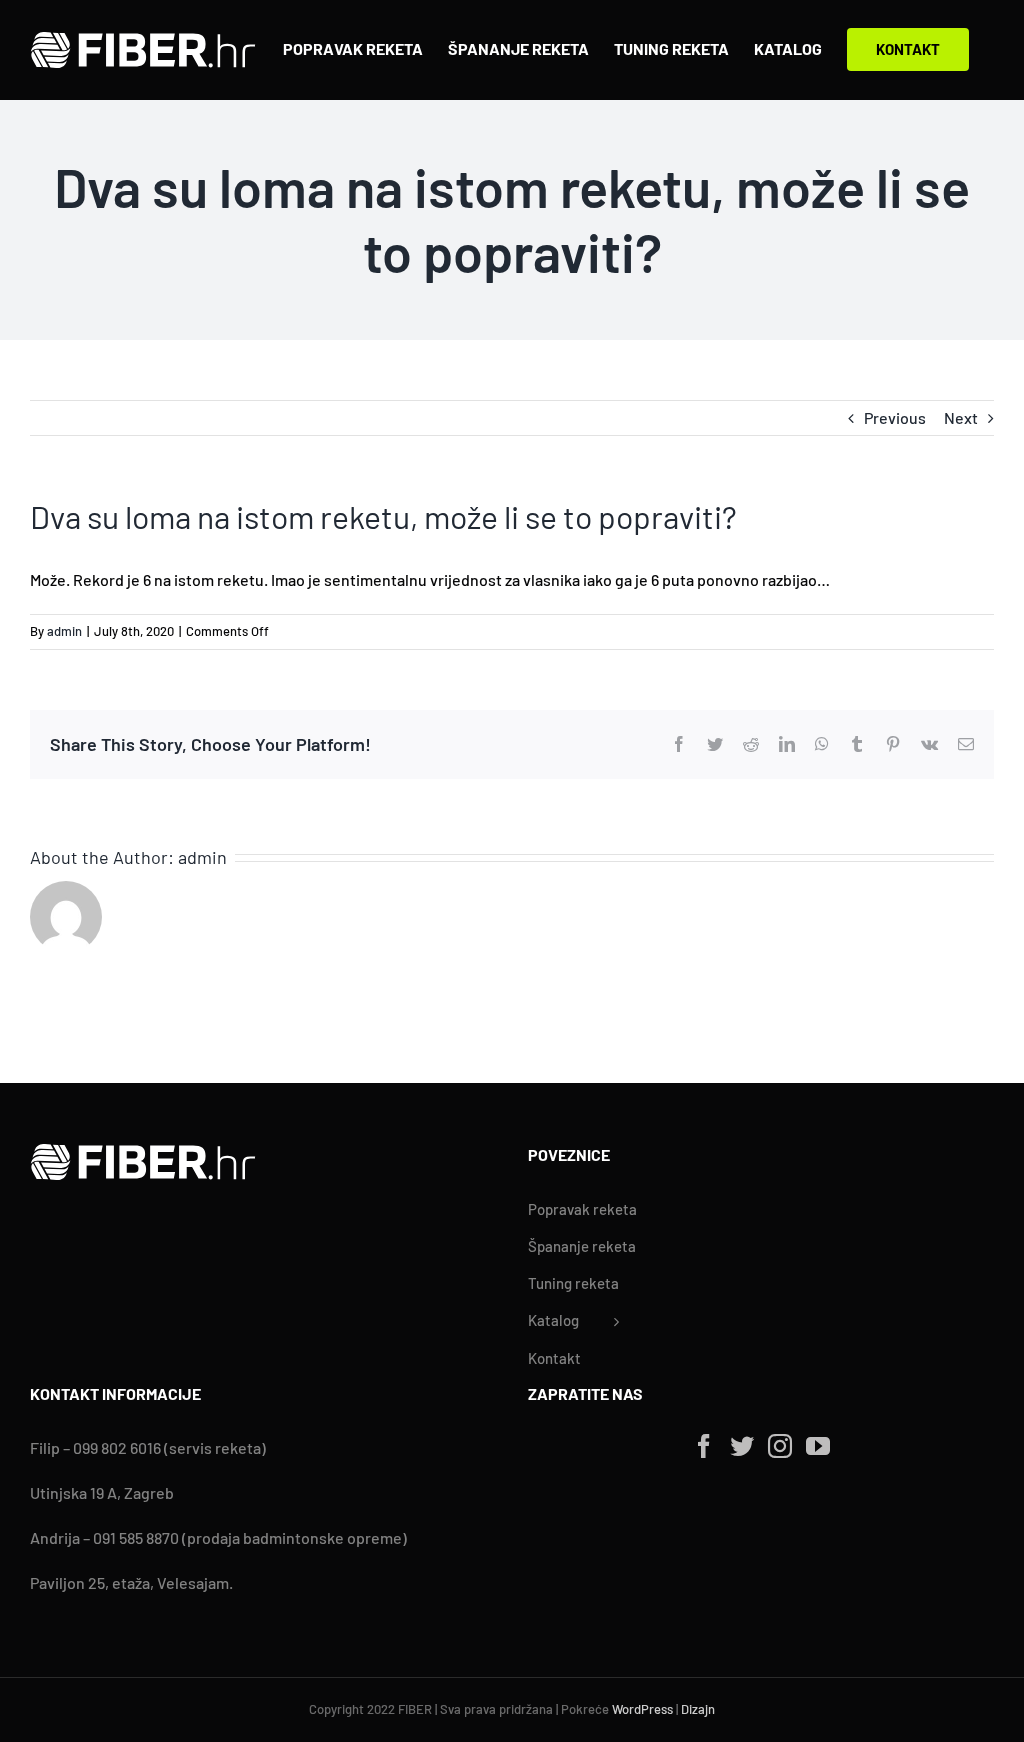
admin (64, 631)
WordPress (642, 1709)
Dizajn (698, 1709)
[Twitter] (742, 1446)
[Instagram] (780, 1446)
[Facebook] (704, 1446)
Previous (895, 417)
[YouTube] (818, 1446)
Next (961, 417)
